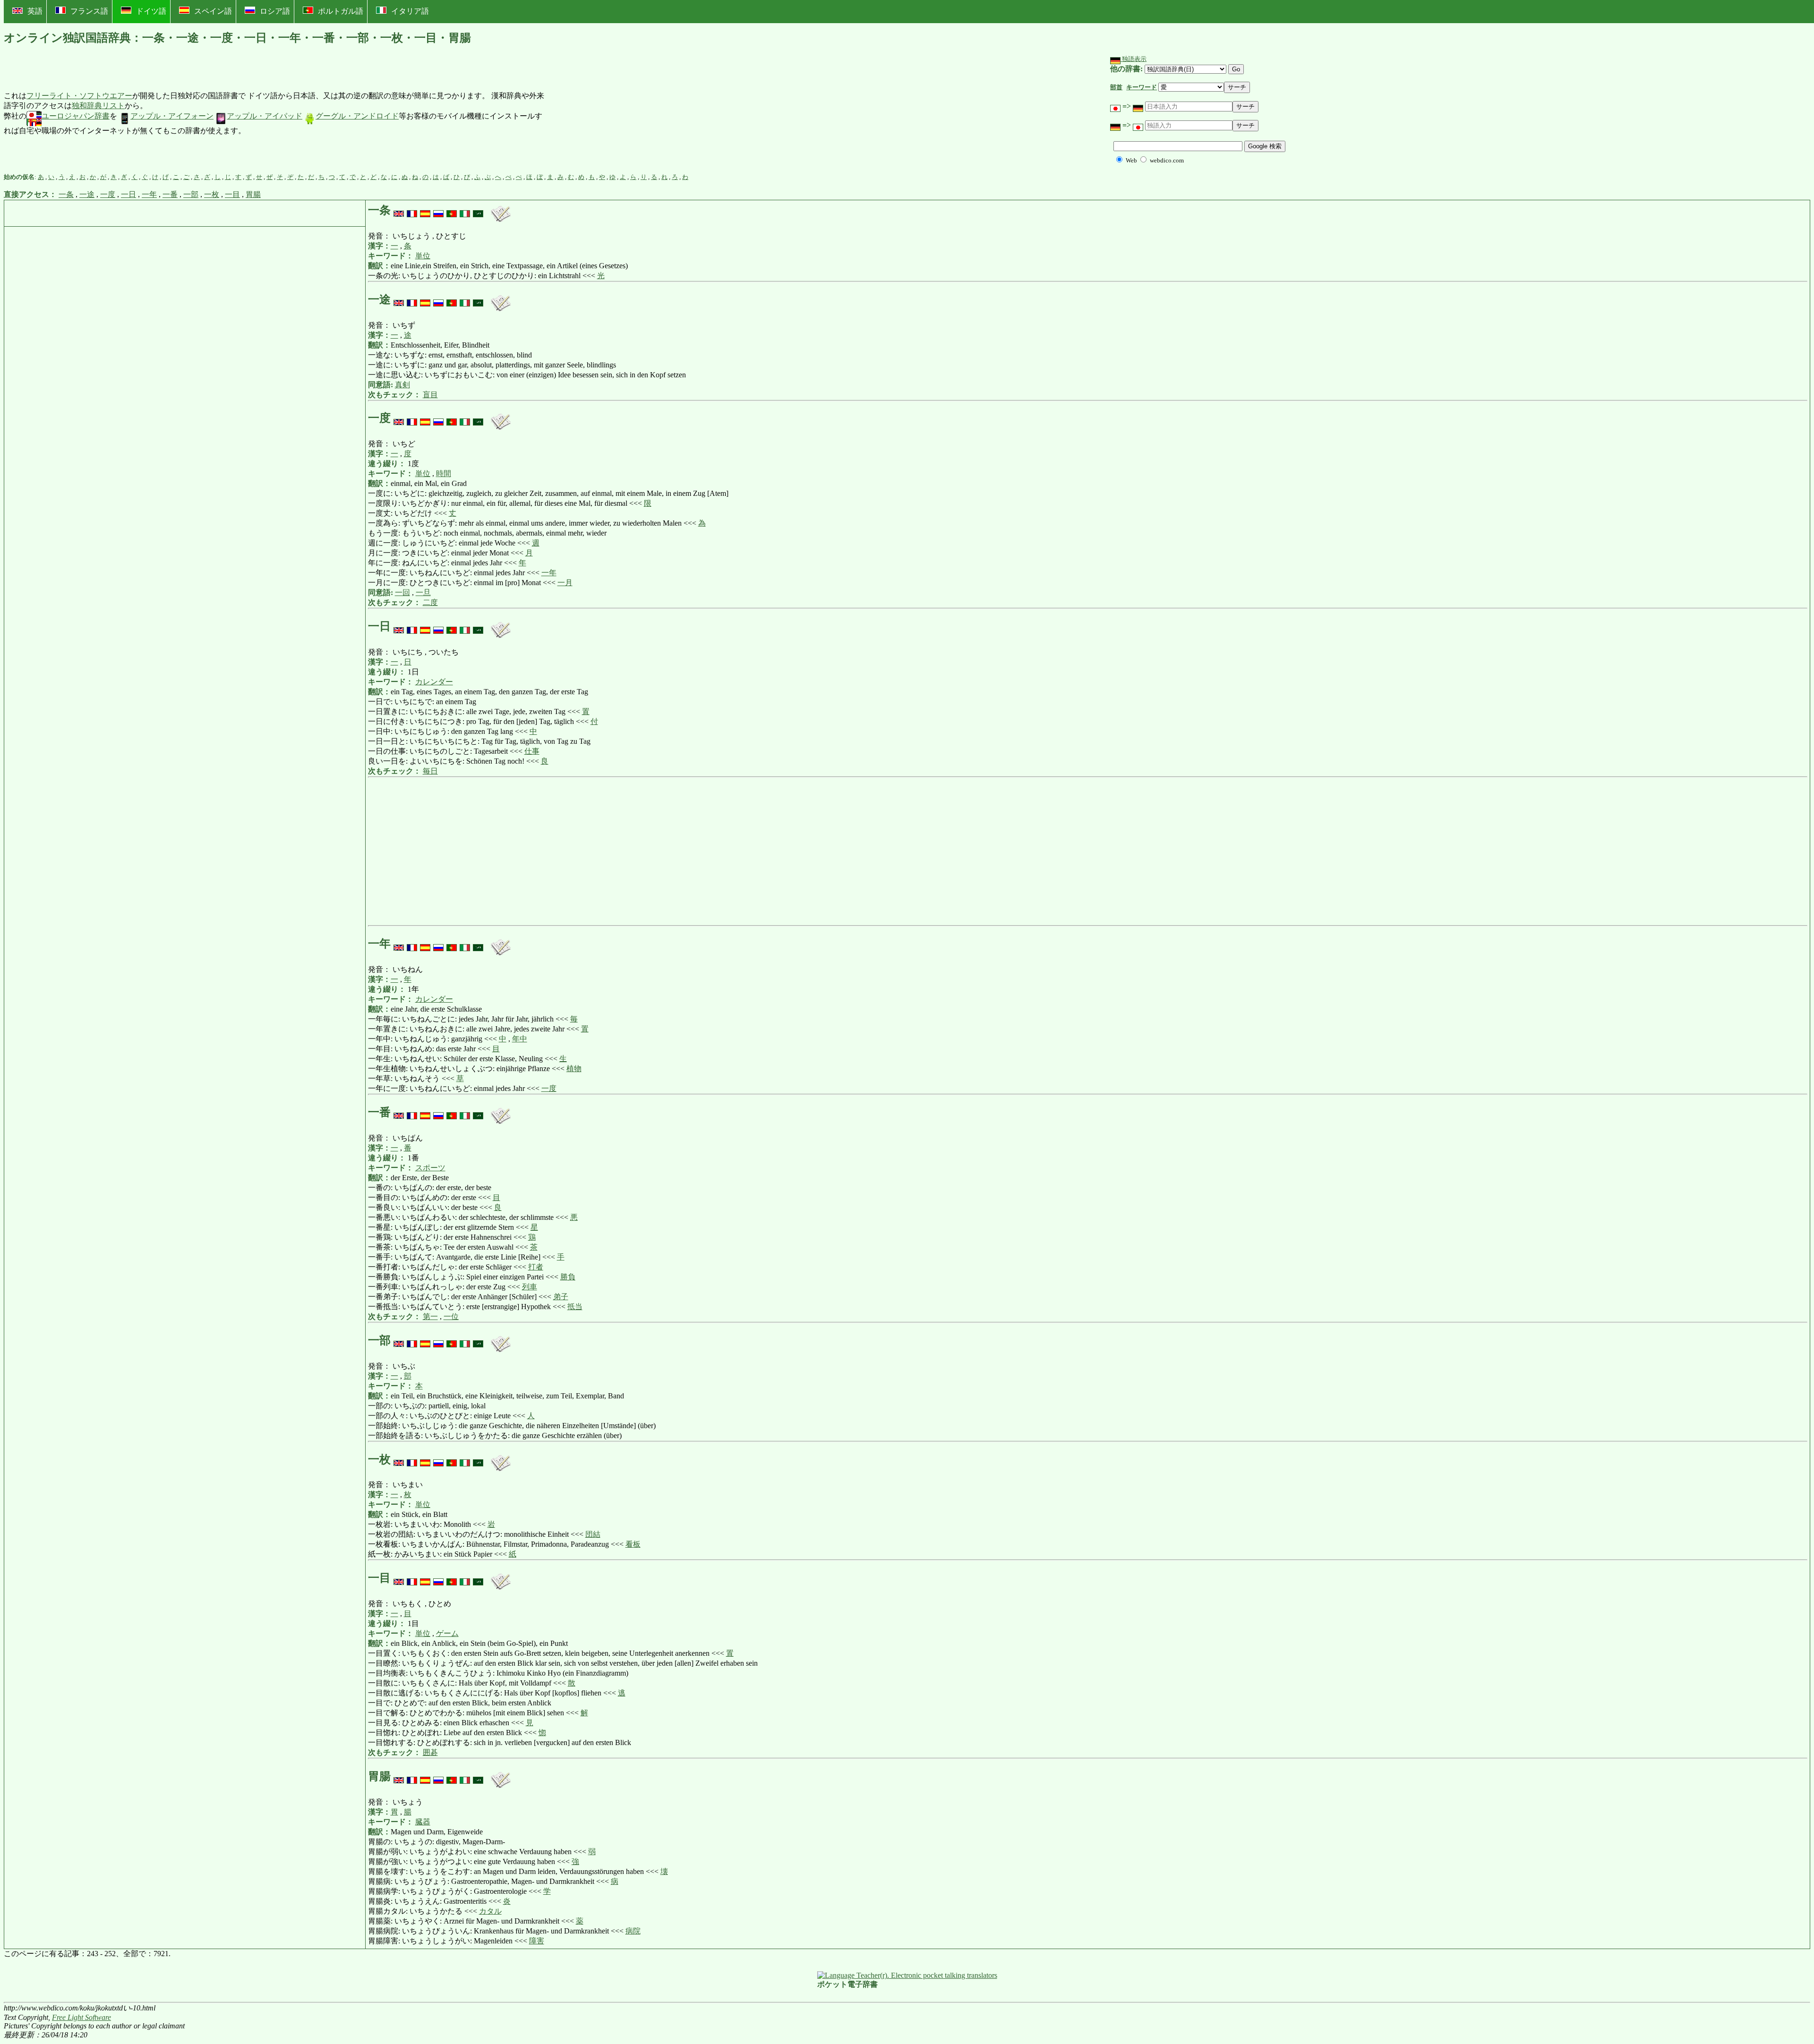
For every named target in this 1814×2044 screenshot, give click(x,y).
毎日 (430, 771)
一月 (565, 583)
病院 (633, 1931)
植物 (574, 1069)
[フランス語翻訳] (412, 210)
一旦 (423, 592)
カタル (490, 1911)
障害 (537, 1941)
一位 (451, 1316)
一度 (108, 194)
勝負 (568, 1277)
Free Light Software (81, 2017)
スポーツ (430, 1168)
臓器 (423, 1822)
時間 (444, 473)
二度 (430, 602)
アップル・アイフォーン (172, 116)
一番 (170, 194)
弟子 (561, 1297)
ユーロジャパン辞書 (76, 116)
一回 (402, 592)
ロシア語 (275, 11)
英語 (35, 11)
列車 (530, 1287)
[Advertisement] (616, 114)
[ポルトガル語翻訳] (452, 210)
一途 (87, 194)
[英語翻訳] (399, 210)
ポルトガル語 (341, 11)
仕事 (532, 751)
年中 (520, 1039)
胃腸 (253, 194)
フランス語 (89, 11)
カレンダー (434, 682)
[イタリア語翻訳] (465, 210)
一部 (191, 194)
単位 (423, 256)
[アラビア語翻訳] (478, 210)
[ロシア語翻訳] (438, 210)
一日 (128, 194)
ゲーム (447, 1633)
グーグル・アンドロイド (357, 116)
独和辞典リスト (98, 106)
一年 (149, 194)
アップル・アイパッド (265, 116)
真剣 (402, 385)
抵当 (575, 1307)
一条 (66, 194)
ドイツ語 (151, 11)
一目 (232, 194)
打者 (536, 1267)
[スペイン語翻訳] (425, 210)
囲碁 (430, 1752)
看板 (633, 1544)
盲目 (430, 395)
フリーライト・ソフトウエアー (79, 96)
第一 (430, 1316)
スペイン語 (213, 11)
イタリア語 (410, 11)
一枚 (212, 194)
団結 (593, 1534)
